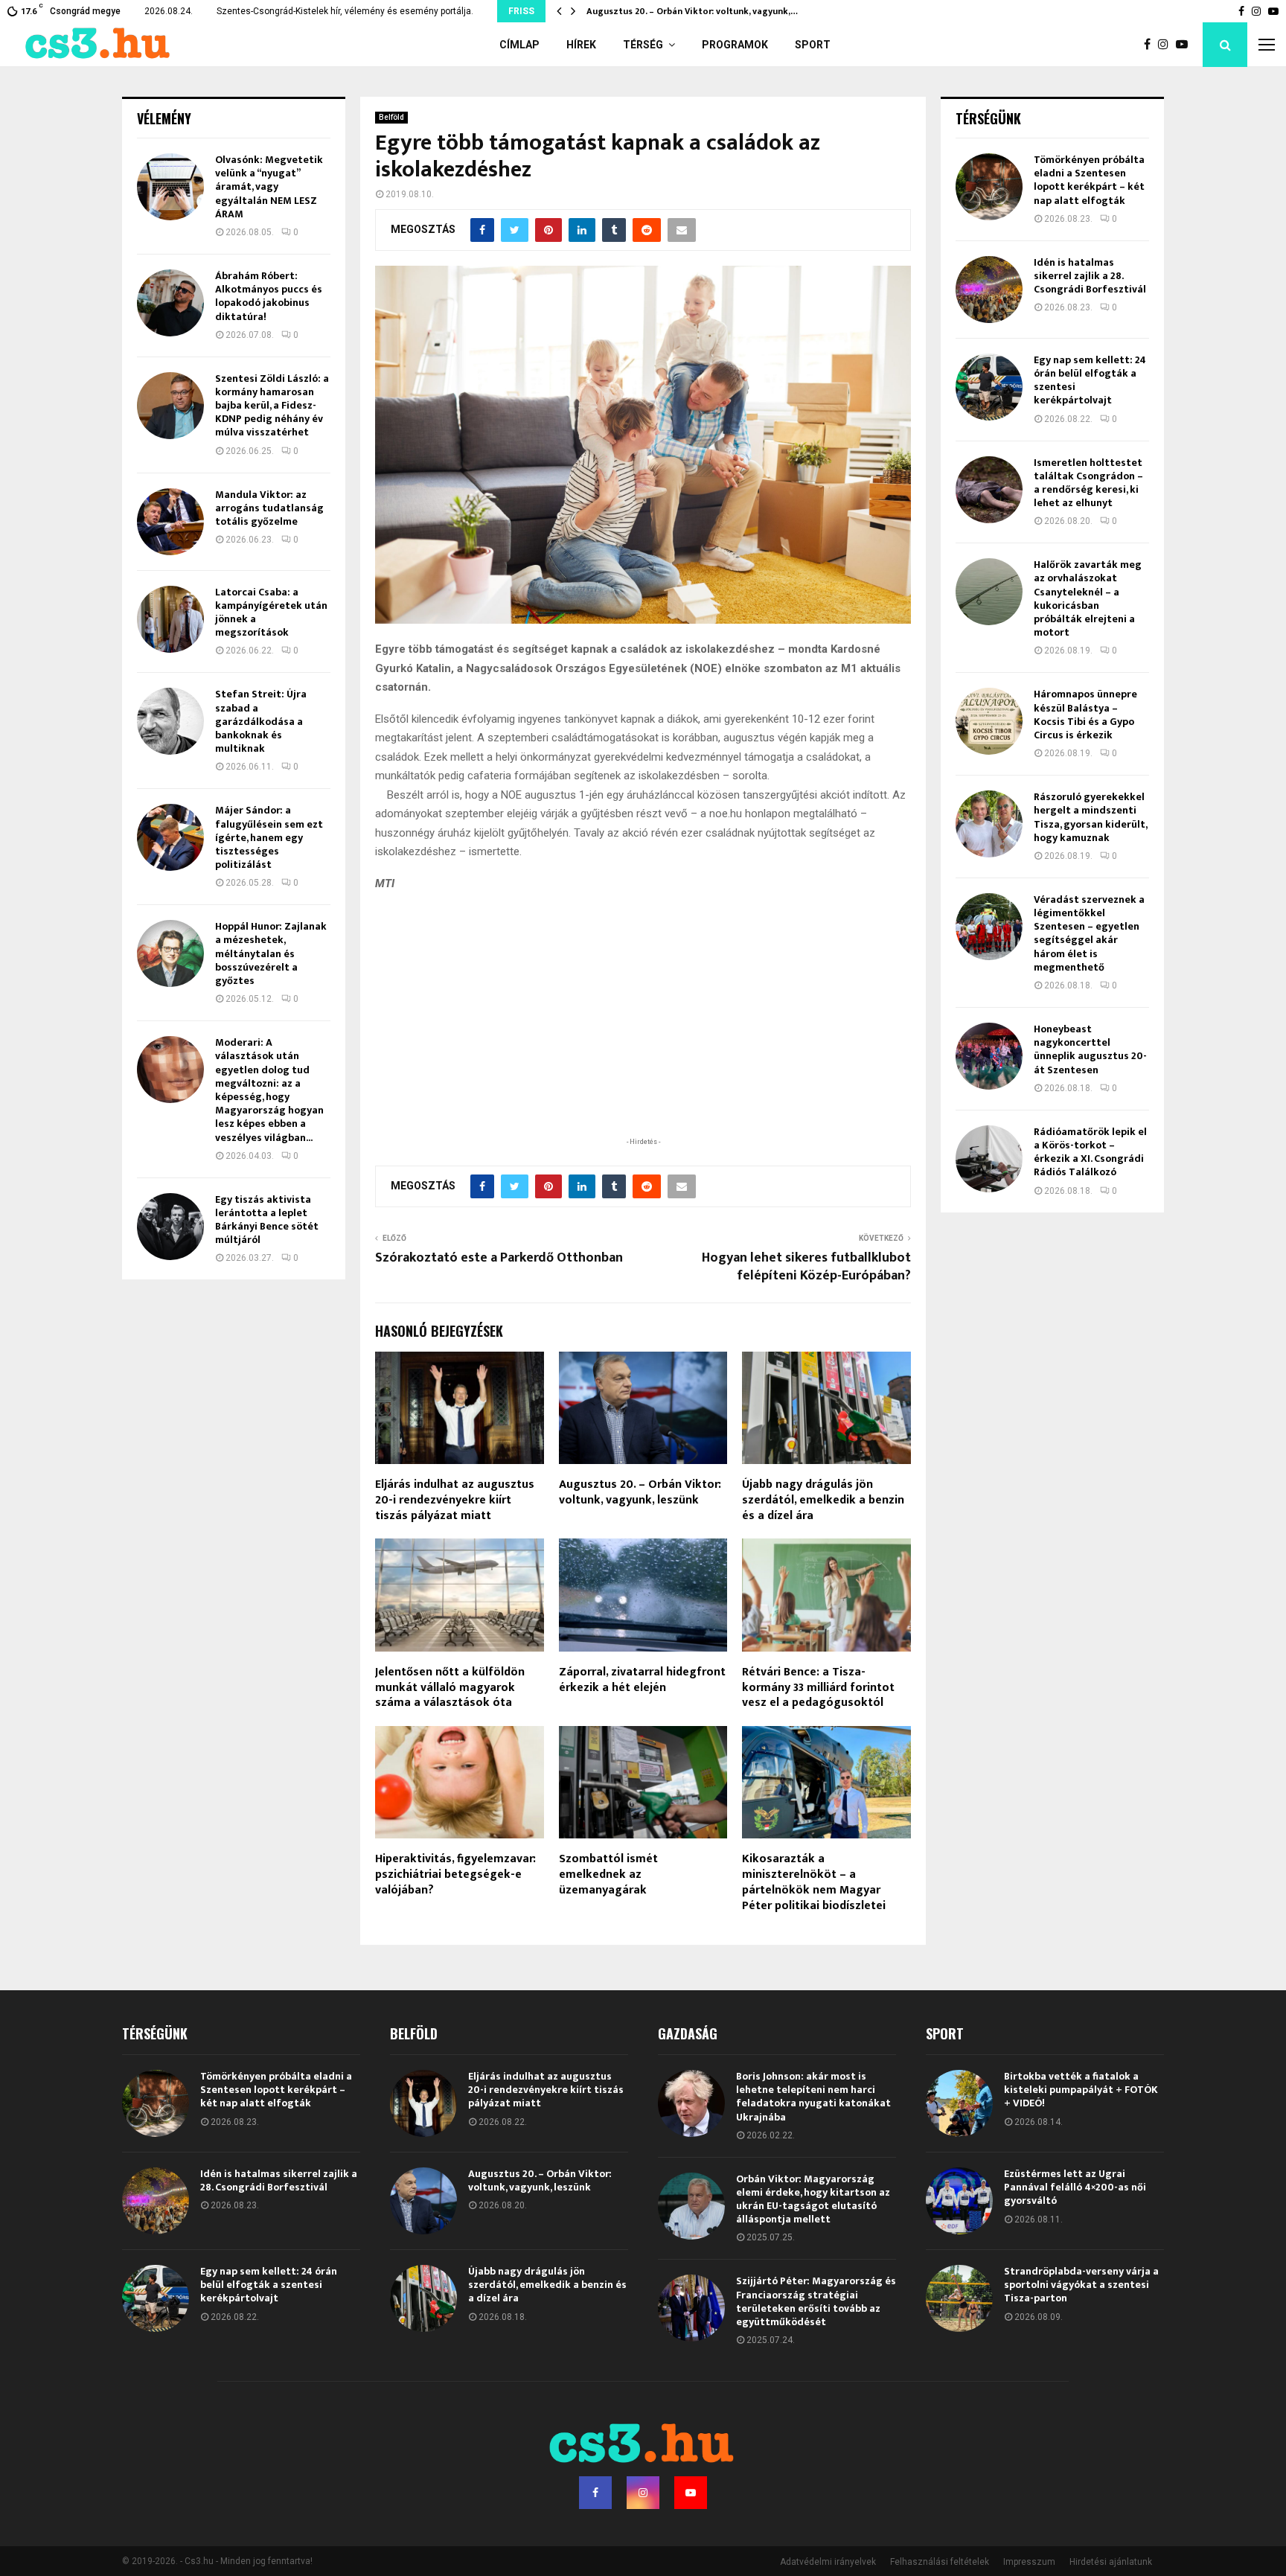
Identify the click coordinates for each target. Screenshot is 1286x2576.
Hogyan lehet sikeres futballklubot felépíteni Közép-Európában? (806, 1267)
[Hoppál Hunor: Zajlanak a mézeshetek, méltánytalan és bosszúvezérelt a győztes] (170, 953)
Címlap (519, 45)
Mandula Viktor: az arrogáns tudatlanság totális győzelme (269, 508)
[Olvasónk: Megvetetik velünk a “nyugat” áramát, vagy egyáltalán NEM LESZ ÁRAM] (170, 187)
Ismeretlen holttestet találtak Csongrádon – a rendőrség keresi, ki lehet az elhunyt (1088, 483)
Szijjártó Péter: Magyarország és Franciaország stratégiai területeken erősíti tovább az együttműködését (816, 2301)
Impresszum (1029, 2562)
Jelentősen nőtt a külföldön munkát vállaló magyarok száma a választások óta (450, 1688)
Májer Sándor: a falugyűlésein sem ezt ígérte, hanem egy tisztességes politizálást (269, 837)
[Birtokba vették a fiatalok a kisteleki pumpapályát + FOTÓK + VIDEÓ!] (959, 2103)
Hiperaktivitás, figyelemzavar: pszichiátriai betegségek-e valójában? (455, 1875)
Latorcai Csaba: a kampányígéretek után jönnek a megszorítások (271, 613)
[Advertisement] (643, 1037)
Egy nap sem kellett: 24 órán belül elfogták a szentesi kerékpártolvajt (1090, 380)
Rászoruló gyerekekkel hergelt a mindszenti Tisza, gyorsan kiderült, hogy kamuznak (1090, 817)
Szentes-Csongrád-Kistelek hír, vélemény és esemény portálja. (345, 11)
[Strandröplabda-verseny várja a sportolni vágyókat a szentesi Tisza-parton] (959, 2298)
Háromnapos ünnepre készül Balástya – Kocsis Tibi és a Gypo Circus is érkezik (1085, 715)
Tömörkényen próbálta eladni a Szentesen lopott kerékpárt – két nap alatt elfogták (1089, 180)
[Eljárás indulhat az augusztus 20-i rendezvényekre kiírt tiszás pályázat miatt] (423, 2103)
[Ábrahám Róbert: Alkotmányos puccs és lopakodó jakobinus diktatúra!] (170, 303)
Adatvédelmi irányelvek (828, 2562)
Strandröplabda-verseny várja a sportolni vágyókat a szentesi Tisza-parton (1081, 2285)
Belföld (391, 117)
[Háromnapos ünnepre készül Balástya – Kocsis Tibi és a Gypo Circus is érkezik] (989, 721)
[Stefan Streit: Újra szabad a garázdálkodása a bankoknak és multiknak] (170, 721)
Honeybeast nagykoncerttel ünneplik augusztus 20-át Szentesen (1090, 1049)
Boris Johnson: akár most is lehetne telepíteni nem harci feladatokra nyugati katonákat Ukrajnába (813, 2097)
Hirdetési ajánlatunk (1111, 2562)
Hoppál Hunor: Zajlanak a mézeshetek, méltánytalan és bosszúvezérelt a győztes (271, 953)
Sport (813, 45)
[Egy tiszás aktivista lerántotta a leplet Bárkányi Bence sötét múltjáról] (170, 1227)
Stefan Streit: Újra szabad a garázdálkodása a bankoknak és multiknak (261, 721)
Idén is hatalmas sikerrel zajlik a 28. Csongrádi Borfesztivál (1090, 276)
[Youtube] (1186, 45)
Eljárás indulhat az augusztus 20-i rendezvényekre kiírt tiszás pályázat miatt (455, 1500)
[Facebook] (1151, 45)
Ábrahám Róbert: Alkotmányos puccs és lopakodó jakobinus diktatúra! (269, 296)
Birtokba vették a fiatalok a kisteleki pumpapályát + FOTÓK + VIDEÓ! (1081, 2090)
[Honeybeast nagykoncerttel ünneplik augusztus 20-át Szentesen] (989, 1056)
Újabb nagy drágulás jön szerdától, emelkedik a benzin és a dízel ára (823, 1500)
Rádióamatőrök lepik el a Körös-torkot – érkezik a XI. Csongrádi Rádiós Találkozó (1090, 1152)
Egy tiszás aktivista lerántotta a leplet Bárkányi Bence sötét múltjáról (267, 1220)
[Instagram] (1167, 45)
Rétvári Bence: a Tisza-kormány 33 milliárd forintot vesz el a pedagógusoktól (818, 1688)
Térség (643, 45)
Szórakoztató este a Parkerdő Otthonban (499, 1258)
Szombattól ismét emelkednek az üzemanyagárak (608, 1875)
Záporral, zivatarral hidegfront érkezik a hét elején (642, 1680)
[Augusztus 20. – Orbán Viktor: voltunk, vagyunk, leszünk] (423, 2201)
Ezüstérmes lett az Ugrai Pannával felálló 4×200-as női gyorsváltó (1075, 2187)
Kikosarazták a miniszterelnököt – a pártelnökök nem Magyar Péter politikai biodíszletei (814, 1882)
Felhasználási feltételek (940, 2562)
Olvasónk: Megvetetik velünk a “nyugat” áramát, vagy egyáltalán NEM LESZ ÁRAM (269, 187)
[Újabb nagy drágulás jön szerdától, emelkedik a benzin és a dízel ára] (423, 2298)
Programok (735, 45)
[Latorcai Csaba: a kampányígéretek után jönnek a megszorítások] (170, 619)
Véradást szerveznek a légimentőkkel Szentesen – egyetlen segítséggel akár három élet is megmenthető (1089, 933)
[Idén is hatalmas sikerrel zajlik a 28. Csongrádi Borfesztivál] (989, 290)
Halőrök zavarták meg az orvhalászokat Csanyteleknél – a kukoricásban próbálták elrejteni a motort (1088, 598)
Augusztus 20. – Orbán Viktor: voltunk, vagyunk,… (692, 11)
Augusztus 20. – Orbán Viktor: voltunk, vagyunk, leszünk (640, 1492)
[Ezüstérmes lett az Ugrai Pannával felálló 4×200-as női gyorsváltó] (959, 2201)
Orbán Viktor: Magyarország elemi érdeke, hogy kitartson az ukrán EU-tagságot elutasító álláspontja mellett (813, 2199)
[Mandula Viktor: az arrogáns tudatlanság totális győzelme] (170, 522)
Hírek (581, 45)
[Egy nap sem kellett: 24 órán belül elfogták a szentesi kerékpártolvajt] (989, 387)
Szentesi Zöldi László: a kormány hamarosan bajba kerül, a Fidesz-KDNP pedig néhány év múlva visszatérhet (272, 406)
